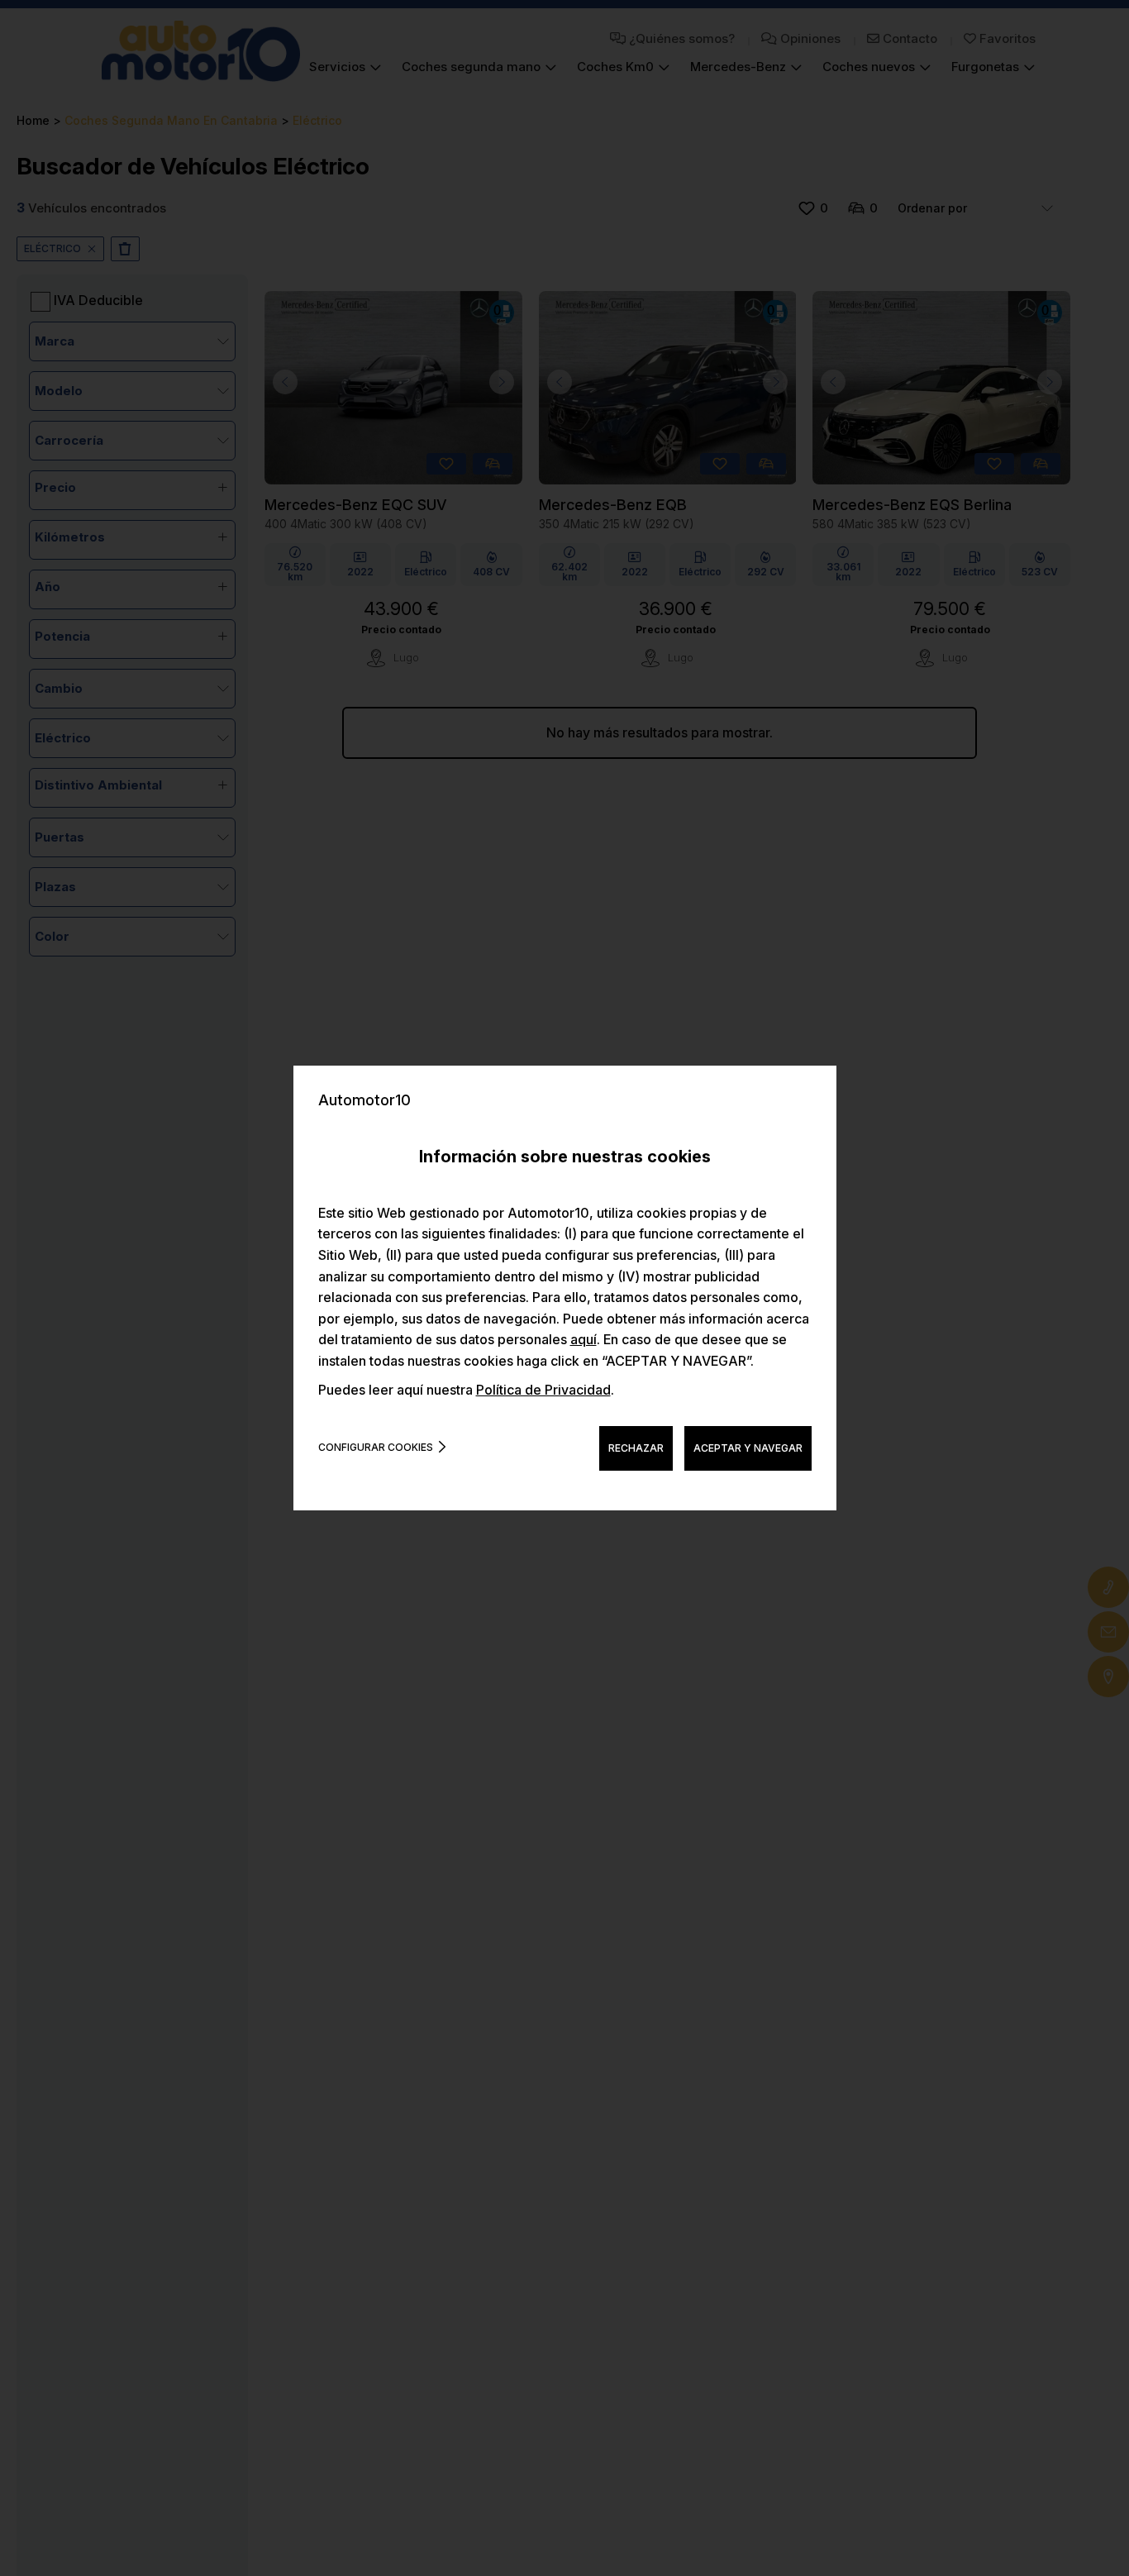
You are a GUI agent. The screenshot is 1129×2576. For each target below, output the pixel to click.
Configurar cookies (376, 1447)
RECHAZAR (636, 1448)
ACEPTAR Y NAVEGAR (748, 1448)
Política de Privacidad (543, 1390)
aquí (584, 1339)
